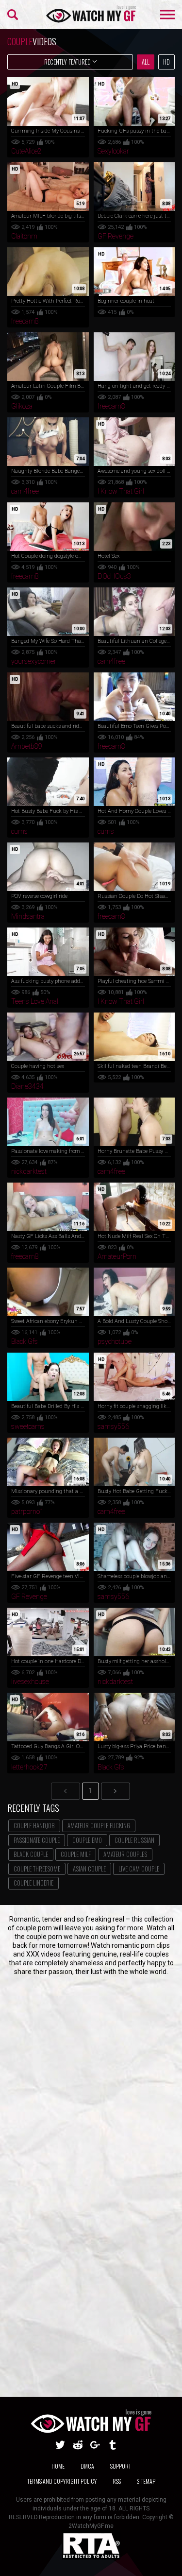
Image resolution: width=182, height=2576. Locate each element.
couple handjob (34, 1825)
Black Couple (31, 1854)
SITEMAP (146, 2481)
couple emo (87, 1840)
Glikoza (22, 406)
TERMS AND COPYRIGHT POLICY (62, 2481)
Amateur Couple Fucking (99, 1825)
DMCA (87, 2466)
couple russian (134, 1840)
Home (58, 2466)
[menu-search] (13, 15)
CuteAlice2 (26, 151)
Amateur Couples (125, 1854)
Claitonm (24, 236)
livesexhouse (30, 1682)
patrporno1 (27, 1511)
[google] (95, 2445)
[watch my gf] (91, 15)
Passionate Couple (37, 1840)
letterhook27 (29, 1767)
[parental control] (91, 2557)
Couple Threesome (37, 1869)
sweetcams (28, 1426)
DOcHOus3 (114, 576)
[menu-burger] (167, 15)
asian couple (89, 1869)
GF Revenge (116, 236)
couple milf (76, 1854)
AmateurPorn (117, 1256)
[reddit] (78, 2445)
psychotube (115, 1341)
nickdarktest (29, 1171)
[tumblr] (113, 2445)
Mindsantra (28, 916)
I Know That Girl (121, 491)
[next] (116, 1791)
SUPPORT (121, 2466)
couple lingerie (33, 1883)
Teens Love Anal (35, 1001)
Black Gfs (25, 1341)
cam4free (25, 491)
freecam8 (25, 321)
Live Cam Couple (139, 1869)
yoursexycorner (34, 661)
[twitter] (60, 2445)
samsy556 (113, 1426)
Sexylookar (113, 151)
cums (19, 831)
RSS (117, 2481)
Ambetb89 (27, 746)
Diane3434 (27, 1086)
